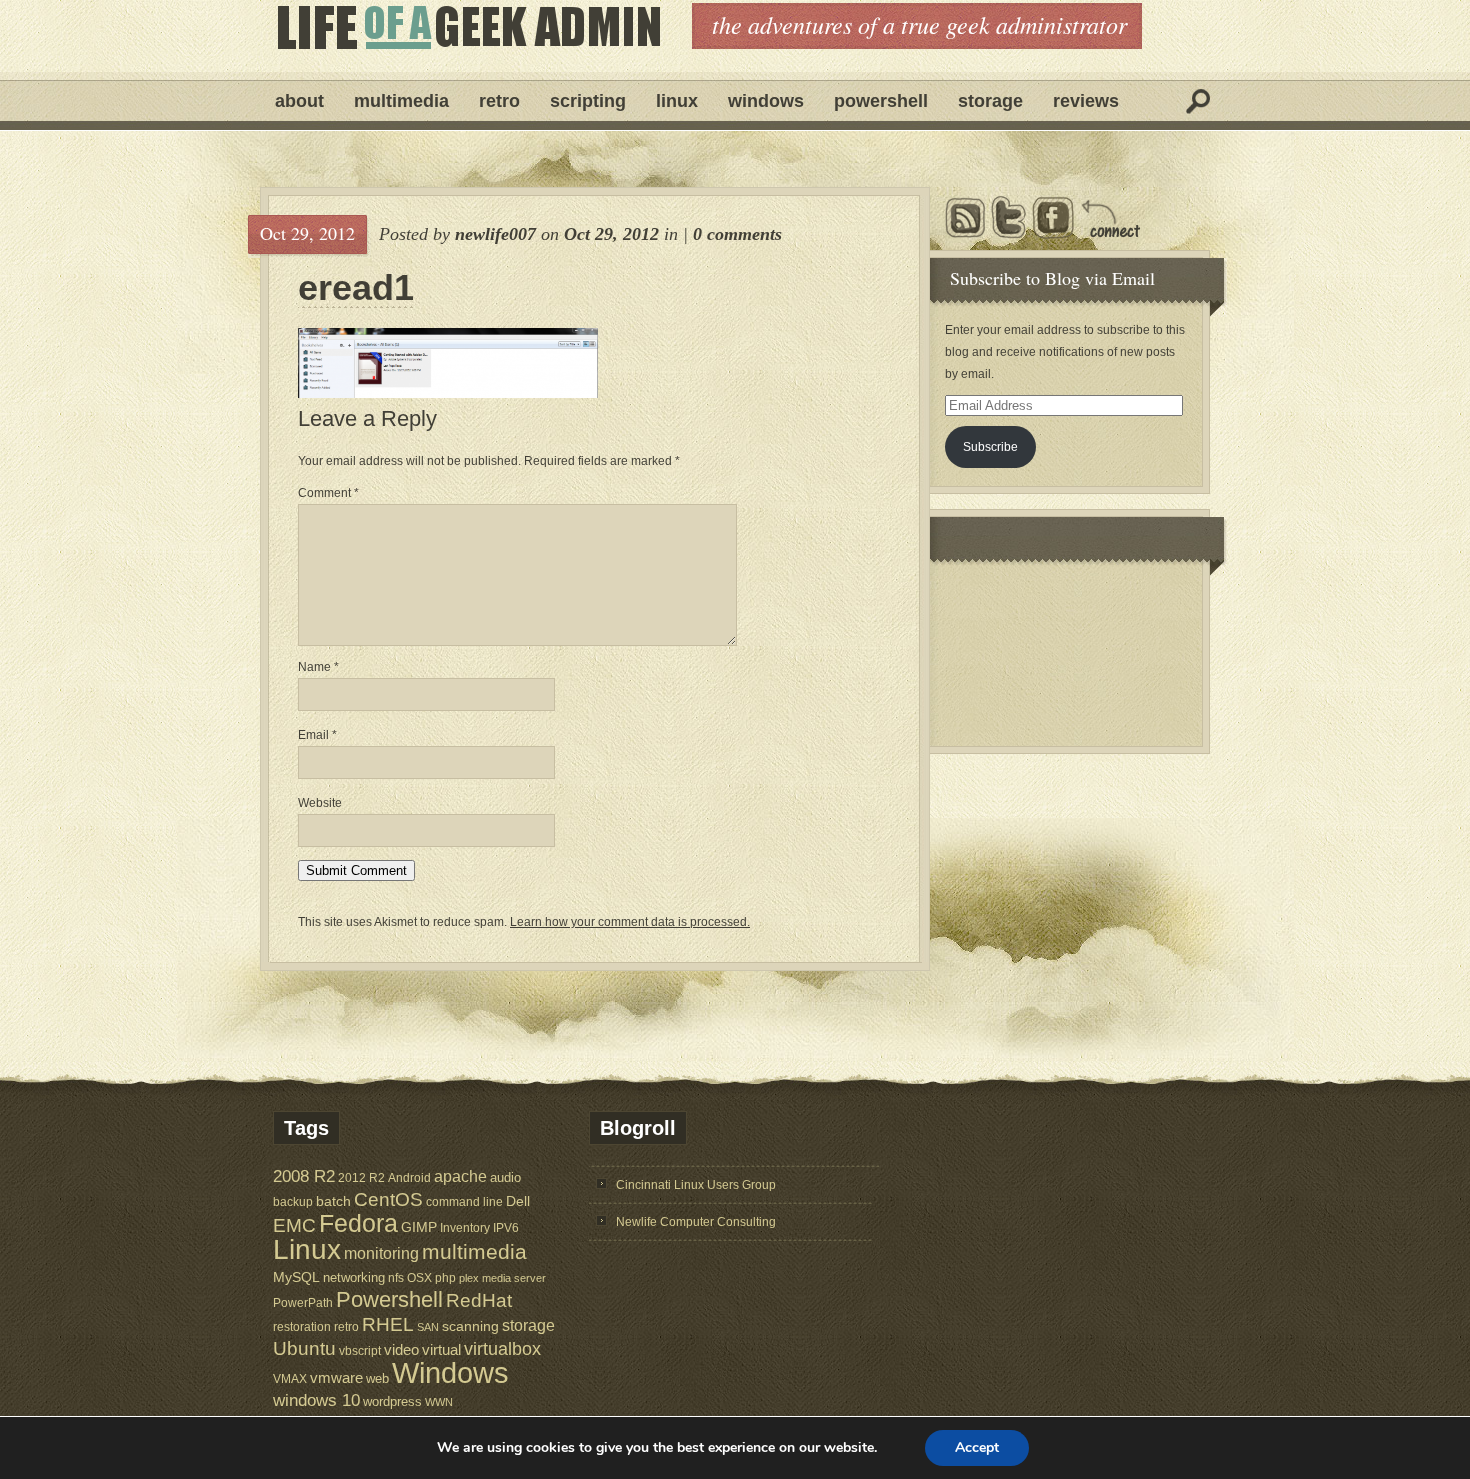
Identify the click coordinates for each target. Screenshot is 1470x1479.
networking (354, 1277)
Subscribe (990, 447)
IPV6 (506, 1227)
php (445, 1278)
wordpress (392, 1401)
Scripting (588, 101)
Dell (518, 1201)
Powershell (881, 101)
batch (333, 1201)
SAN (428, 1327)
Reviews (1086, 101)
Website (320, 803)
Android (409, 1177)
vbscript (360, 1350)
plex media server (502, 1278)
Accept (977, 1447)
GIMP (419, 1227)
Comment (328, 493)
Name (318, 667)
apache (460, 1176)
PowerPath (303, 1302)
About (299, 101)
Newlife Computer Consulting (696, 1222)
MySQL (296, 1277)
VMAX (290, 1378)
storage (528, 1325)
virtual (441, 1349)
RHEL (388, 1324)
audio (505, 1177)
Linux (677, 101)
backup (293, 1202)
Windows (766, 101)
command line (464, 1201)
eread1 (356, 288)
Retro (499, 101)
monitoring (381, 1253)
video (401, 1350)
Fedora (358, 1223)
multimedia (474, 1251)
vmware (336, 1378)
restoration (302, 1326)
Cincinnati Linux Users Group (696, 1185)
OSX (419, 1278)
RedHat (479, 1300)
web (377, 1378)
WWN (439, 1402)
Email (317, 735)
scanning (470, 1326)
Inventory (465, 1227)
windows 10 (316, 1400)
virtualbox (502, 1349)
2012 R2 (361, 1178)
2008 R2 (304, 1176)
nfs (396, 1278)
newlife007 (495, 234)
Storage (990, 101)
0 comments (737, 234)
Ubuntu (304, 1348)
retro (346, 1326)
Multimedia (401, 101)
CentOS (388, 1199)
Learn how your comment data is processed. (630, 922)
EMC (294, 1225)
